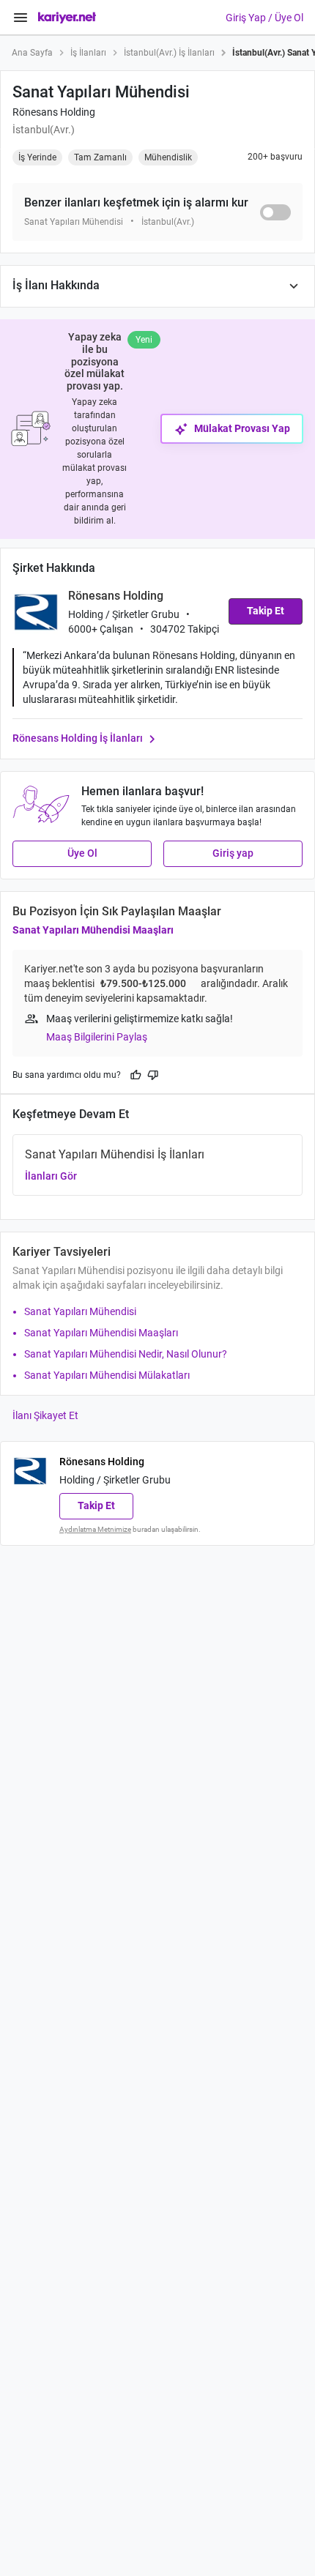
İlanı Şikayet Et (45, 1415)
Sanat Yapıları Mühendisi (80, 1311)
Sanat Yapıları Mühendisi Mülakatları (107, 1375)
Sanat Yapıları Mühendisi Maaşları (93, 930)
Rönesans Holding (54, 112)
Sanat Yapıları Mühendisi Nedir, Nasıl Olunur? (126, 1354)
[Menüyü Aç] (21, 18)
